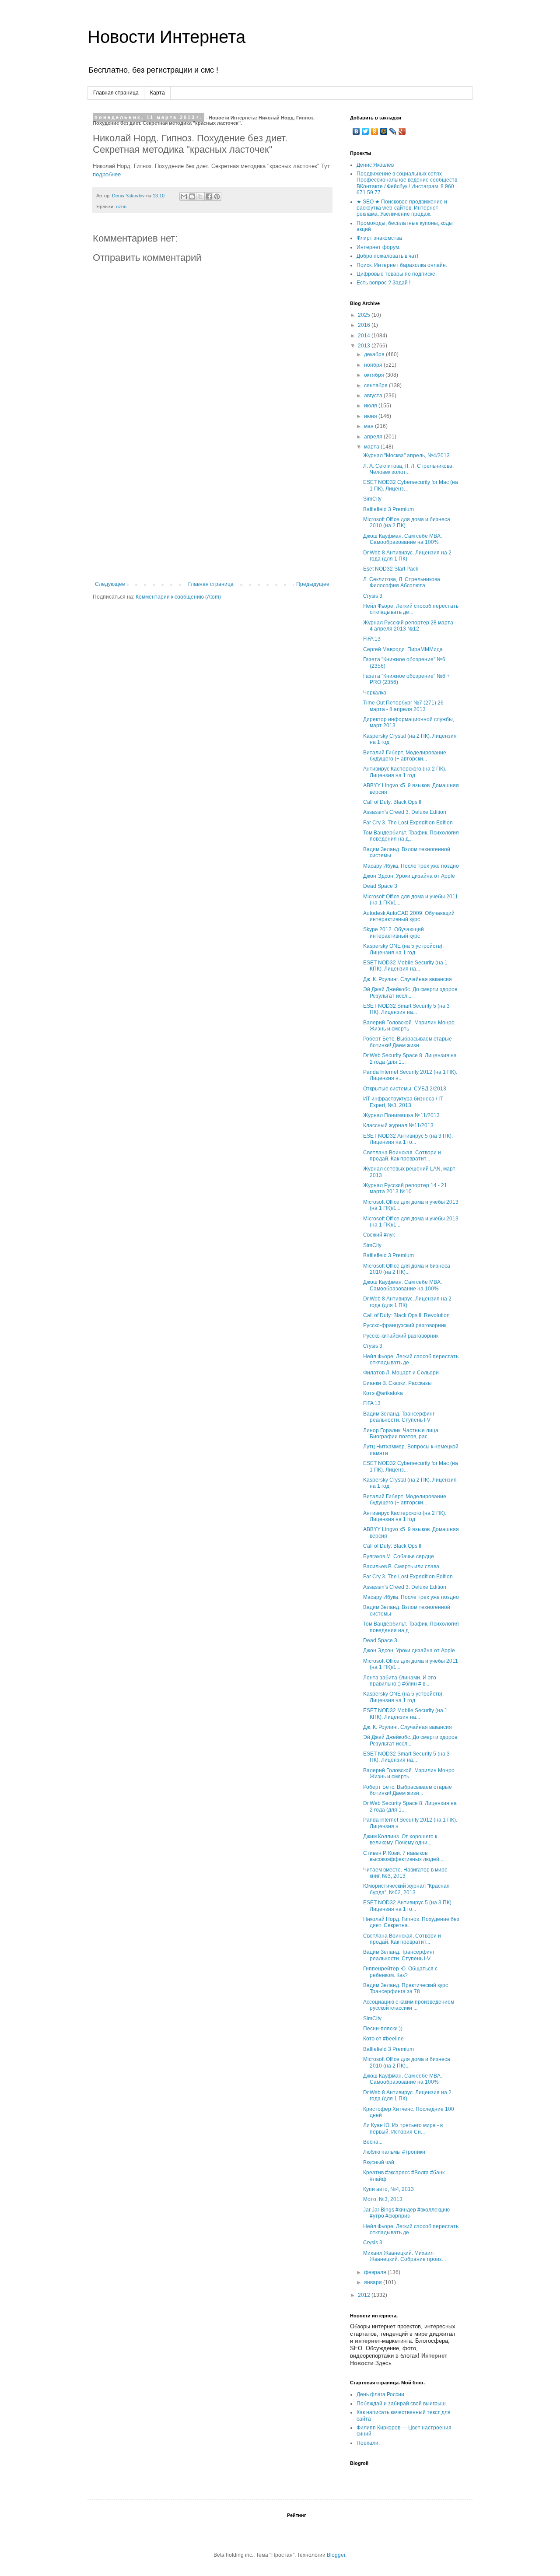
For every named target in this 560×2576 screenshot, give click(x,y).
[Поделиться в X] (200, 196)
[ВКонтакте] (356, 131)
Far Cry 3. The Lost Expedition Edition (408, 823)
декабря (375, 354)
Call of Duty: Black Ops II (392, 802)
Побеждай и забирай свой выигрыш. (402, 2404)
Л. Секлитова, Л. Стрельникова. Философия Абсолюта (402, 582)
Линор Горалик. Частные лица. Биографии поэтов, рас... (401, 1433)
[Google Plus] (402, 131)
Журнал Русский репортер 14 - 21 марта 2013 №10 (405, 1188)
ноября (374, 365)
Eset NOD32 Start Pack (391, 569)
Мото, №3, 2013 (383, 2199)
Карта (157, 93)
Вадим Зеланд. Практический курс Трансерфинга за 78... (406, 1988)
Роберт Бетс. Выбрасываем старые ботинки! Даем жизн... (408, 1042)
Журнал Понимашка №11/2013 (401, 1115)
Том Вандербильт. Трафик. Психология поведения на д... (411, 836)
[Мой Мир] (384, 131)
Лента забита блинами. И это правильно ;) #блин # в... (400, 1681)
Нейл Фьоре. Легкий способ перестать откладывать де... (411, 609)
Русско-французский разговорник (405, 1325)
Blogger (336, 2555)
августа (374, 396)
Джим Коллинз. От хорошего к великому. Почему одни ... (400, 1840)
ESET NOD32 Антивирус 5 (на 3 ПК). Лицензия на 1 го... (408, 1139)
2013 (365, 346)
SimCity (372, 499)
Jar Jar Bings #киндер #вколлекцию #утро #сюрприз (406, 2213)
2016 (365, 325)
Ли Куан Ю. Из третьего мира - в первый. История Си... (403, 2128)
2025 (365, 315)
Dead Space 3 (380, 886)
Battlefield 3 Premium (388, 509)
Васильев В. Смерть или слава (401, 1567)
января (374, 2282)
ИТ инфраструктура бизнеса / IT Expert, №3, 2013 (403, 1102)
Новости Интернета (166, 37)
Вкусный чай (379, 2162)
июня (371, 416)
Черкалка (375, 693)
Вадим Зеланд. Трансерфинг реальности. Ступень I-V (399, 1417)
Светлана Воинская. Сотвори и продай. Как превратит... (402, 1156)
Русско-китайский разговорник (401, 1336)
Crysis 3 (373, 596)
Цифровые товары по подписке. (397, 274)
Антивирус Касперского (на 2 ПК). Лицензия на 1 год (405, 772)
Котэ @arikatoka (383, 1393)
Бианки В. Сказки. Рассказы (397, 1383)
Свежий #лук (379, 1235)
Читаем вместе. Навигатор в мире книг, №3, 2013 (405, 1873)
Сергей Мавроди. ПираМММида (403, 649)
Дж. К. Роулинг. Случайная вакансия (408, 979)
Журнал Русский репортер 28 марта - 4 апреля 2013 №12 (410, 626)
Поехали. (368, 2443)
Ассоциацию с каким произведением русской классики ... (409, 2005)
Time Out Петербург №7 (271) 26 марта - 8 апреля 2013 (403, 706)
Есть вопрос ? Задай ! (383, 283)
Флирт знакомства (379, 238)
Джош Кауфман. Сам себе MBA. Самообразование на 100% (402, 539)
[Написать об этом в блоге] (192, 196)
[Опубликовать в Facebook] (209, 196)
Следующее (110, 584)
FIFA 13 (372, 639)
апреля (374, 437)
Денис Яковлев (375, 165)
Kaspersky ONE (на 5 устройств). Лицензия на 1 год (403, 949)
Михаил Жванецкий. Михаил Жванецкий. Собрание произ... (404, 2256)
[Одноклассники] (375, 131)
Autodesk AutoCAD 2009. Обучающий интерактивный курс (409, 916)
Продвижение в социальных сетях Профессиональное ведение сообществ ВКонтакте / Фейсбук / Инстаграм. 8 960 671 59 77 (407, 183)
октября (375, 375)
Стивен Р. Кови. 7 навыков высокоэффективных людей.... (404, 1856)
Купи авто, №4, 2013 (388, 2189)
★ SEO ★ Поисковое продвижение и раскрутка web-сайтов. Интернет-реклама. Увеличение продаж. (402, 208)
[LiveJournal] (393, 131)
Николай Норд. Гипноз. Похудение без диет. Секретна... (411, 1922)
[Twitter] (366, 131)
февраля (376, 2272)
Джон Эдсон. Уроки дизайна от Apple (409, 876)
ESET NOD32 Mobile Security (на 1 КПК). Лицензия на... (405, 966)
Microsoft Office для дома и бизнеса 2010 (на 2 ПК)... (407, 522)
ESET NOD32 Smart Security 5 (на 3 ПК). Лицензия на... (406, 1009)
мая (369, 426)
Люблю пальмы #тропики (394, 2152)
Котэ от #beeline (383, 2039)
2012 (365, 2295)
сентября (376, 386)
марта (372, 447)
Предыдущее (313, 584)
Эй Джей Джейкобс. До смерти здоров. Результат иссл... (411, 992)
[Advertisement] (212, 515)
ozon (121, 207)
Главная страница (116, 93)
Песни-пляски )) (383, 2029)
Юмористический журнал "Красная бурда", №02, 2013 (406, 1889)
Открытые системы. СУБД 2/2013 (405, 1089)
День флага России (380, 2394)
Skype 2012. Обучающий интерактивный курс (394, 932)
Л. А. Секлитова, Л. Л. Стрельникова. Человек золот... (408, 469)
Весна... (373, 2142)
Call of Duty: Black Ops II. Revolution (406, 1315)
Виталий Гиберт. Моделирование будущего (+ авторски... (405, 756)
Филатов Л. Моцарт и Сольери (401, 1373)
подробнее (107, 174)
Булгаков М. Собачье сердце (399, 1556)
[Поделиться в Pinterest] (217, 196)
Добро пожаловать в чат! (387, 256)
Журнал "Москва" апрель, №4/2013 (406, 456)
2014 (365, 336)
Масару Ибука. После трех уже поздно (411, 866)
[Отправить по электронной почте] (184, 196)
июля (371, 406)
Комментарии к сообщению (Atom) (178, 597)
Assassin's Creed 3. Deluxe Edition (405, 812)
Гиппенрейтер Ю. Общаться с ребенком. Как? (400, 1972)
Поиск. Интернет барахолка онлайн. (402, 265)
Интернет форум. (378, 247)
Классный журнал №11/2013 (398, 1125)
